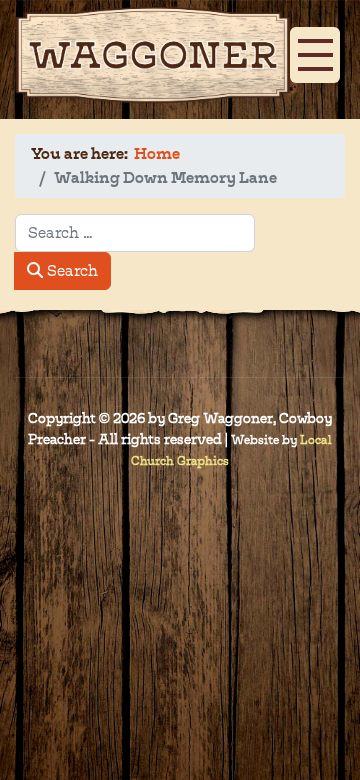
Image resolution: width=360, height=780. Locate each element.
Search (70, 270)
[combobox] (135, 233)
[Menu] (310, 47)
